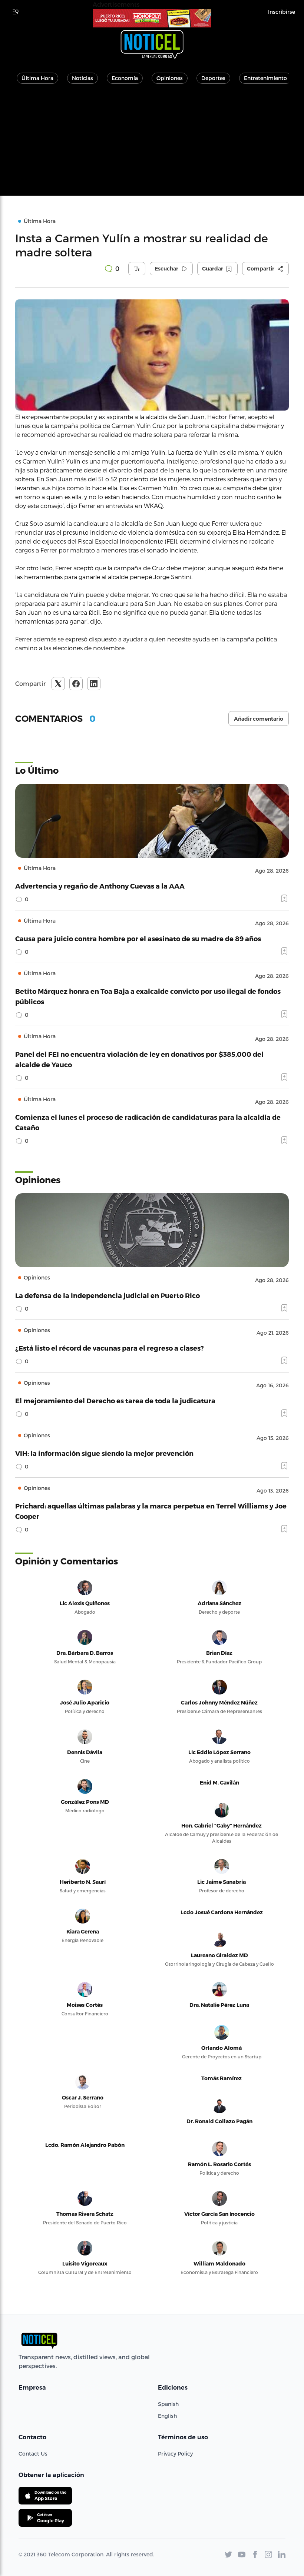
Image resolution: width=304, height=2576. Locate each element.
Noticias (82, 78)
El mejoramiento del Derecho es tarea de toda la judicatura (115, 1400)
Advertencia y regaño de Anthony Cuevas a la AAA (100, 886)
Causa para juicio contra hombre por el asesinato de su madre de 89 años (138, 938)
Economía (125, 78)
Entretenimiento (265, 78)
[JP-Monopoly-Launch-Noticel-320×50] (152, 18)
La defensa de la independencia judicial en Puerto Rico (108, 1295)
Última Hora (37, 78)
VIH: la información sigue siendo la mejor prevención (104, 1453)
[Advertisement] (152, 144)
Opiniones (170, 78)
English (167, 2416)
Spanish (168, 2404)
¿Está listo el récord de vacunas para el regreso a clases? (110, 1348)
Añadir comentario (259, 719)
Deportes (213, 78)
